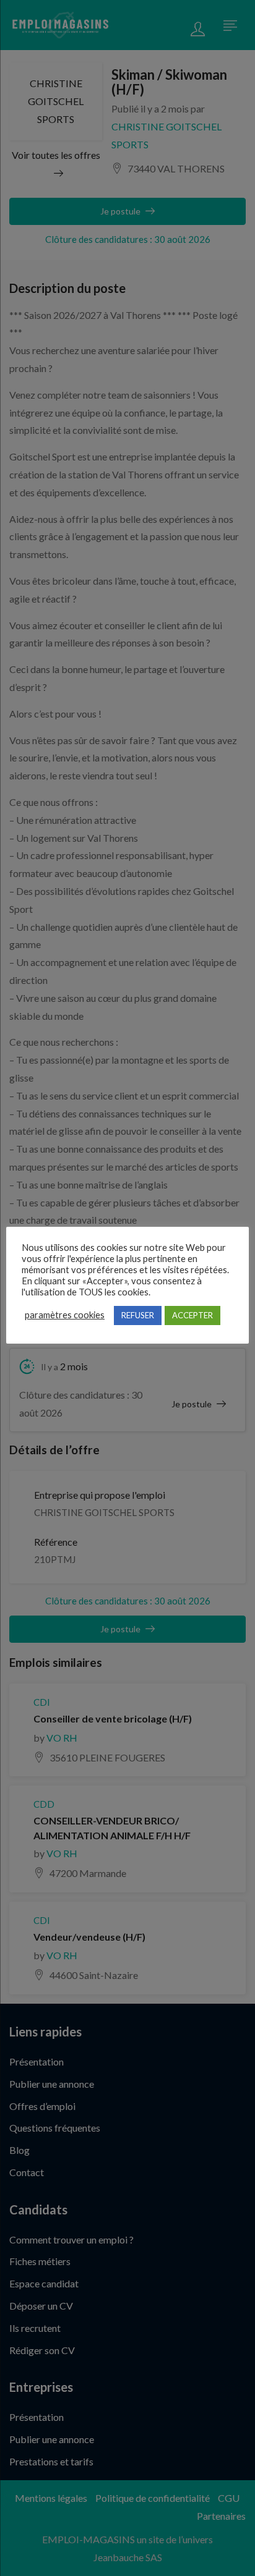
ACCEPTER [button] (192, 1315)
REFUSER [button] (138, 1315)
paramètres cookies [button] (65, 1315)
